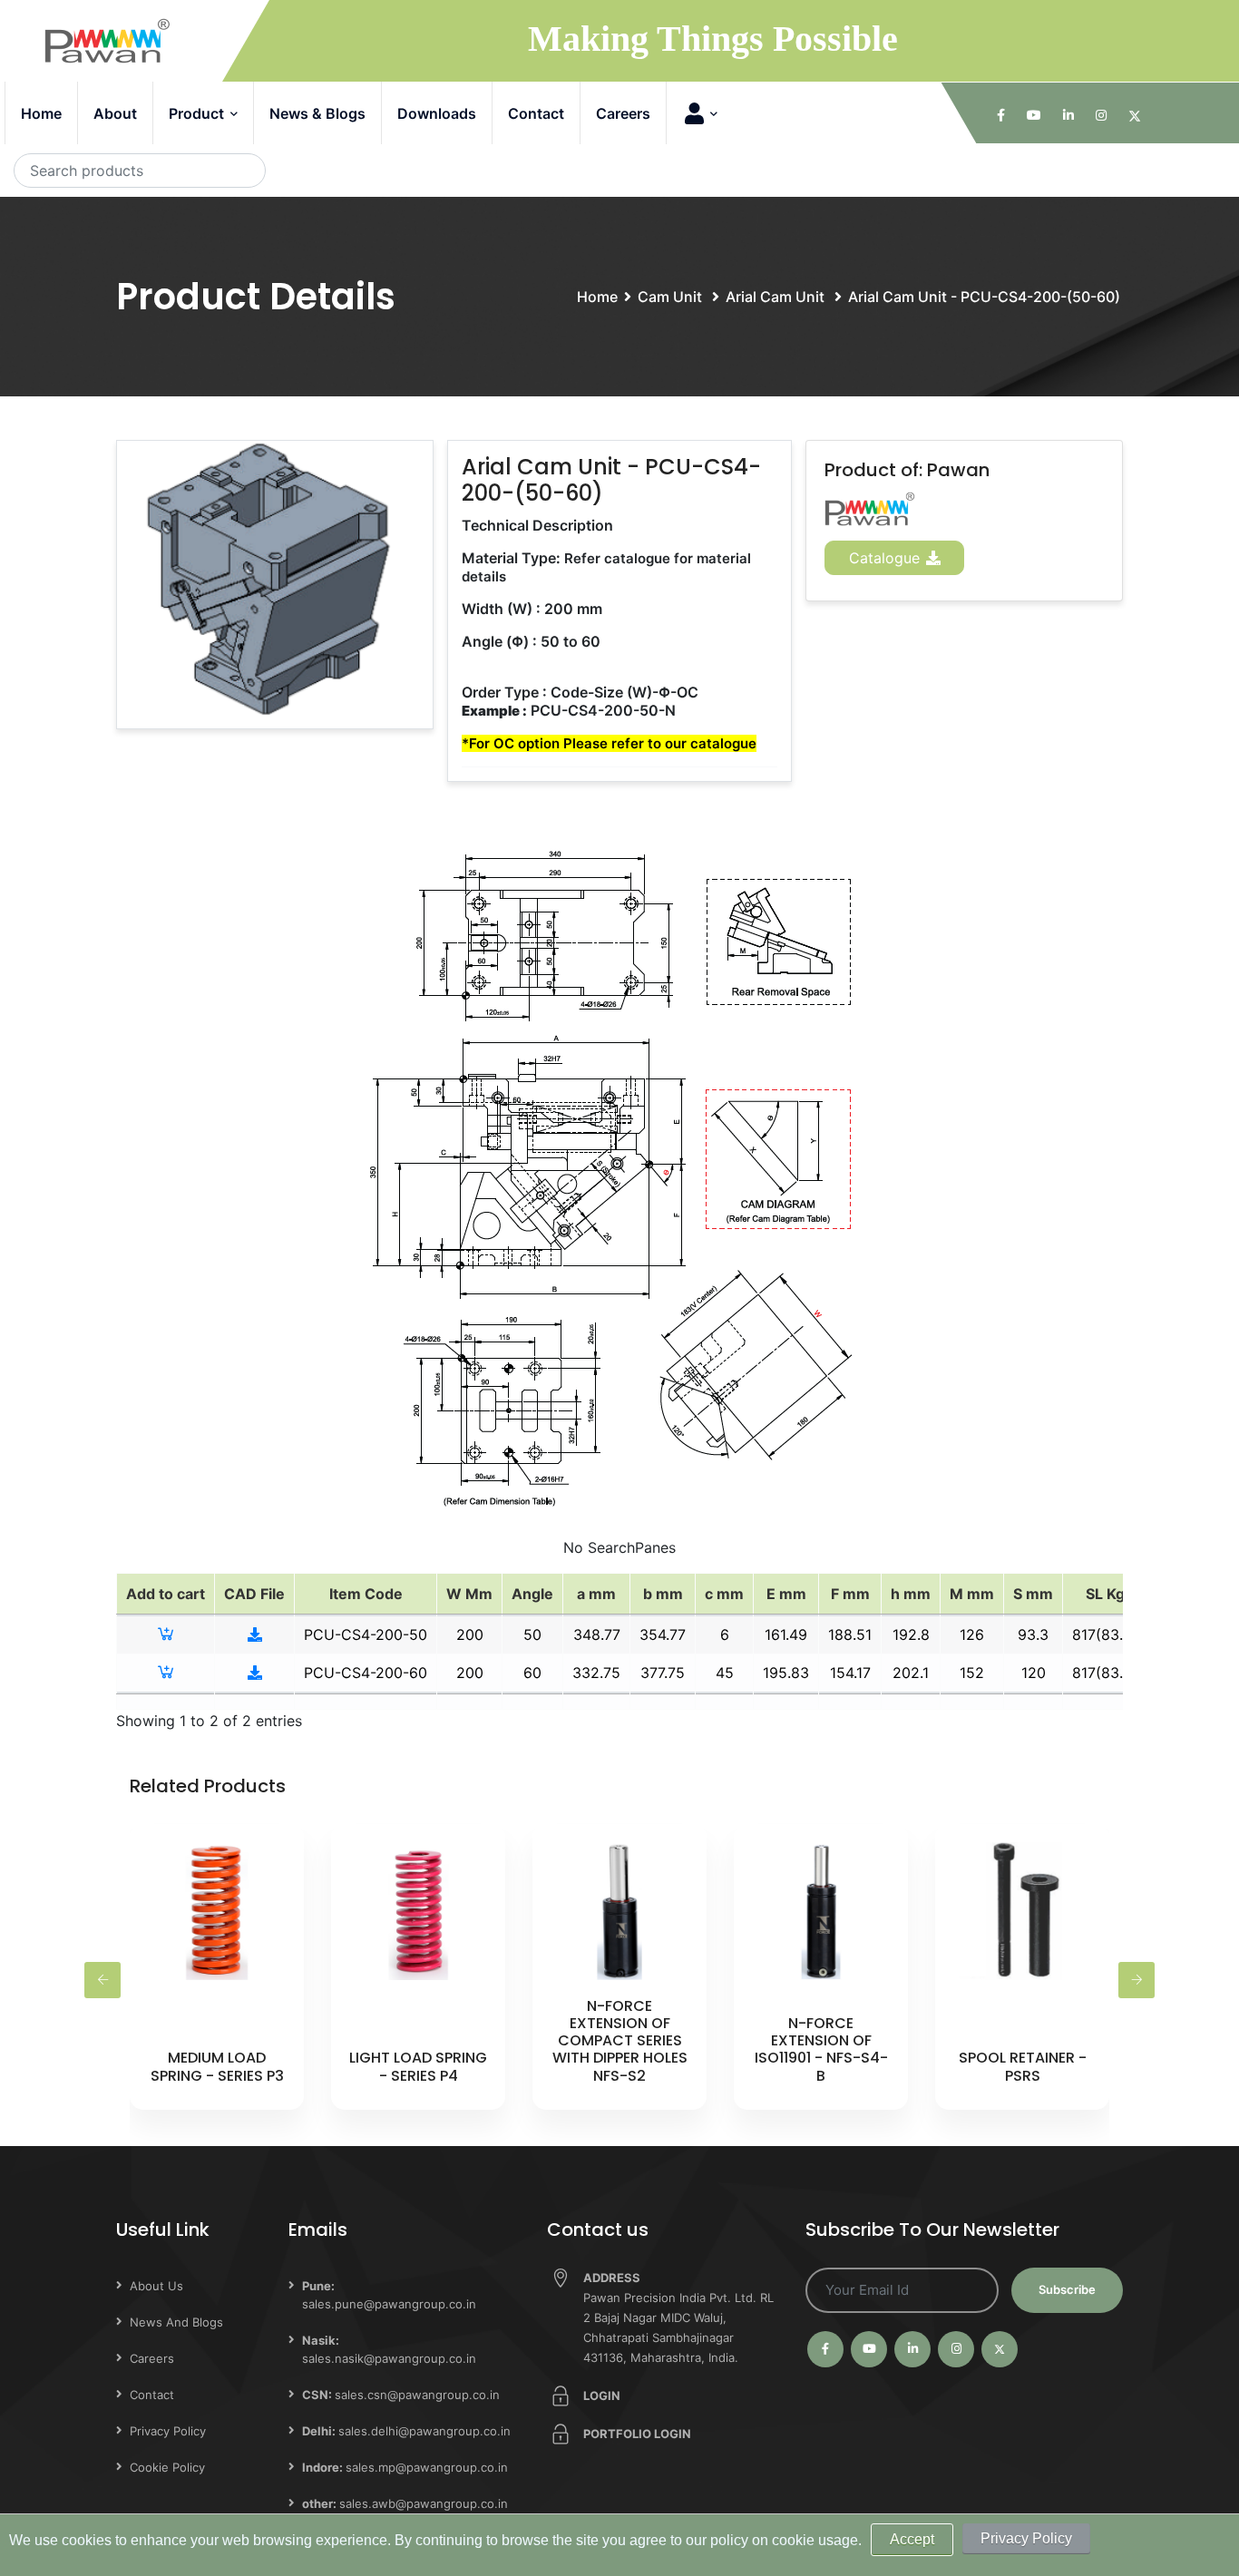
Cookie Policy (167, 2467)
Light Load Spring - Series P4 (418, 2066)
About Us (156, 2286)
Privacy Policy (168, 2431)
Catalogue (887, 558)
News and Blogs (176, 2322)
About (115, 113)
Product (198, 113)
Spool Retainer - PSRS (1023, 2066)
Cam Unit (672, 297)
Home (41, 113)
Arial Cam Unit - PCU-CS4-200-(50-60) (984, 297)
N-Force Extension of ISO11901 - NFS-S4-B (821, 2049)
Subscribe (1067, 2289)
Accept (912, 2539)
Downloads (437, 113)
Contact (536, 113)
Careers (623, 113)
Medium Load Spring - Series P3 (217, 2066)
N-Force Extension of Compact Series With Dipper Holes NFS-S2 (620, 2041)
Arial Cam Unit (777, 297)
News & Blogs (317, 113)
